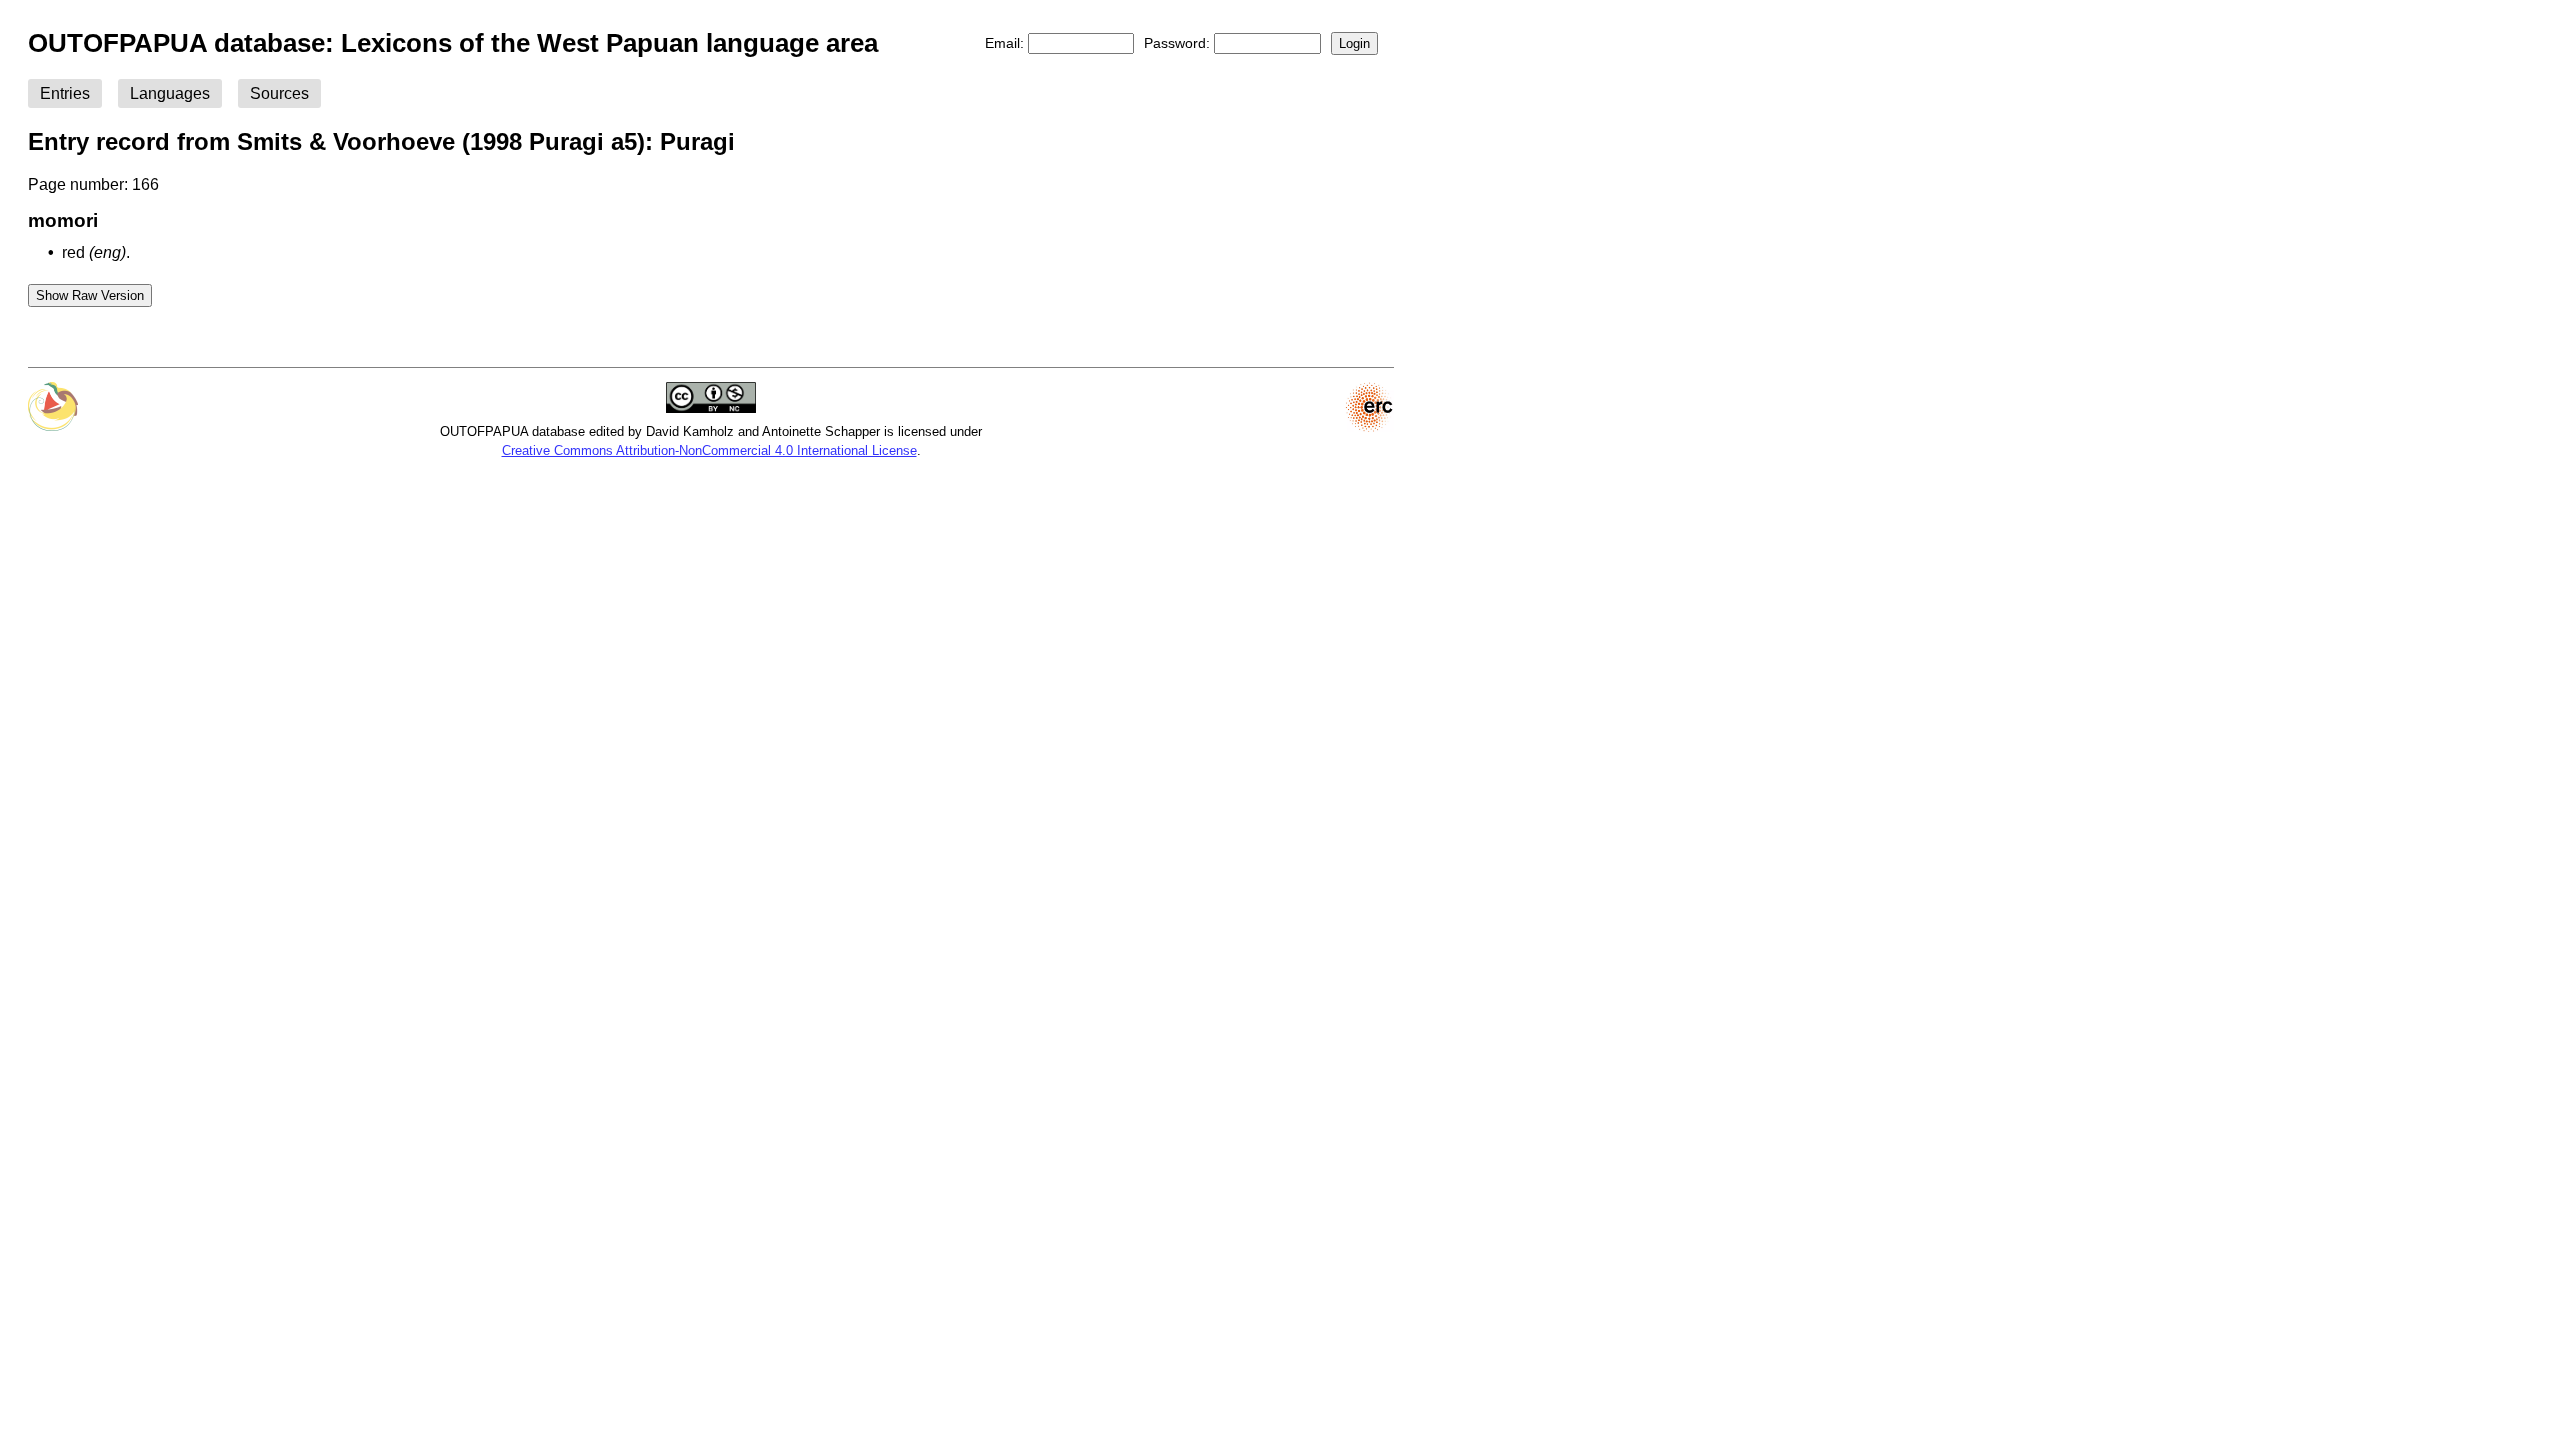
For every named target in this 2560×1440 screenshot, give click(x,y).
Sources (279, 93)
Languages (170, 93)
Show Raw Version (90, 295)
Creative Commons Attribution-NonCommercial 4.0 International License (709, 450)
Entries (65, 93)
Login (1354, 43)
